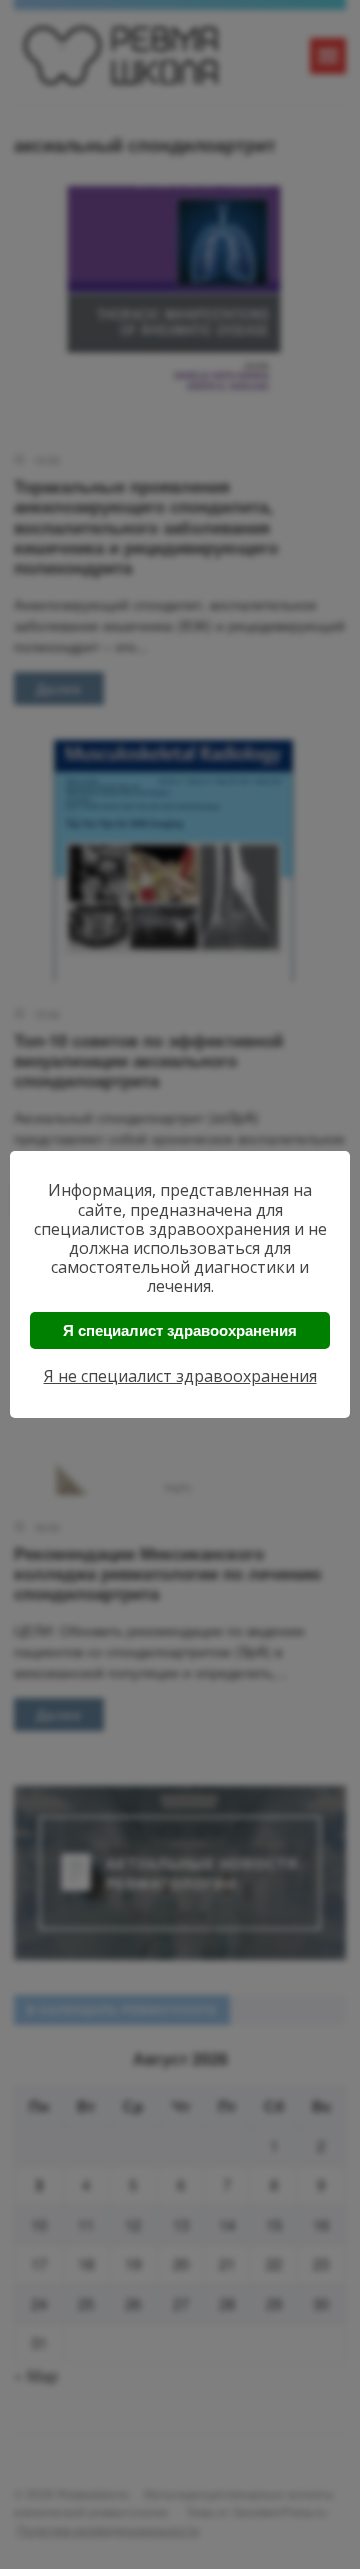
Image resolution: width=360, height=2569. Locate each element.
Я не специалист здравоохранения (180, 1376)
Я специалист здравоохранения (180, 1330)
